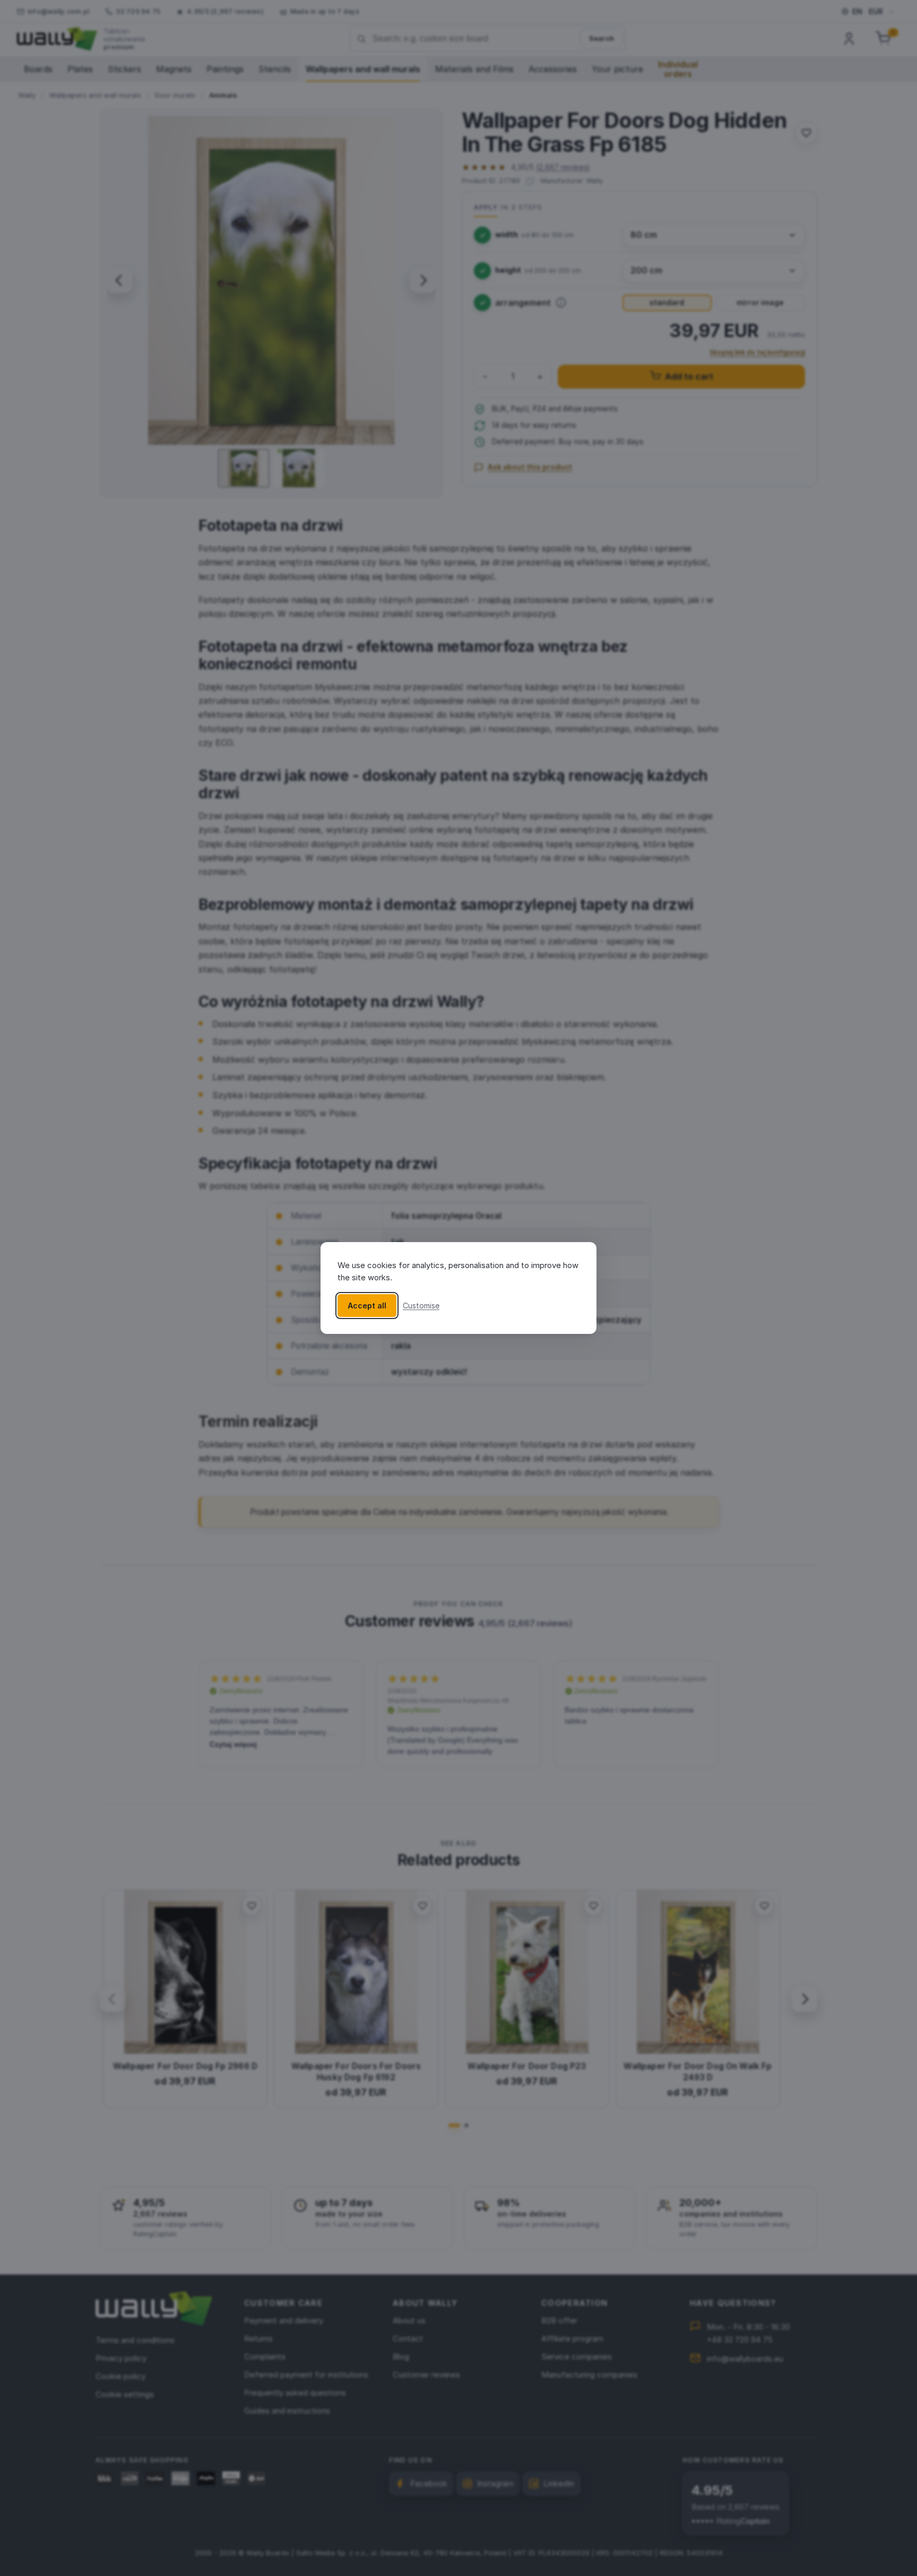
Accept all (367, 1306)
